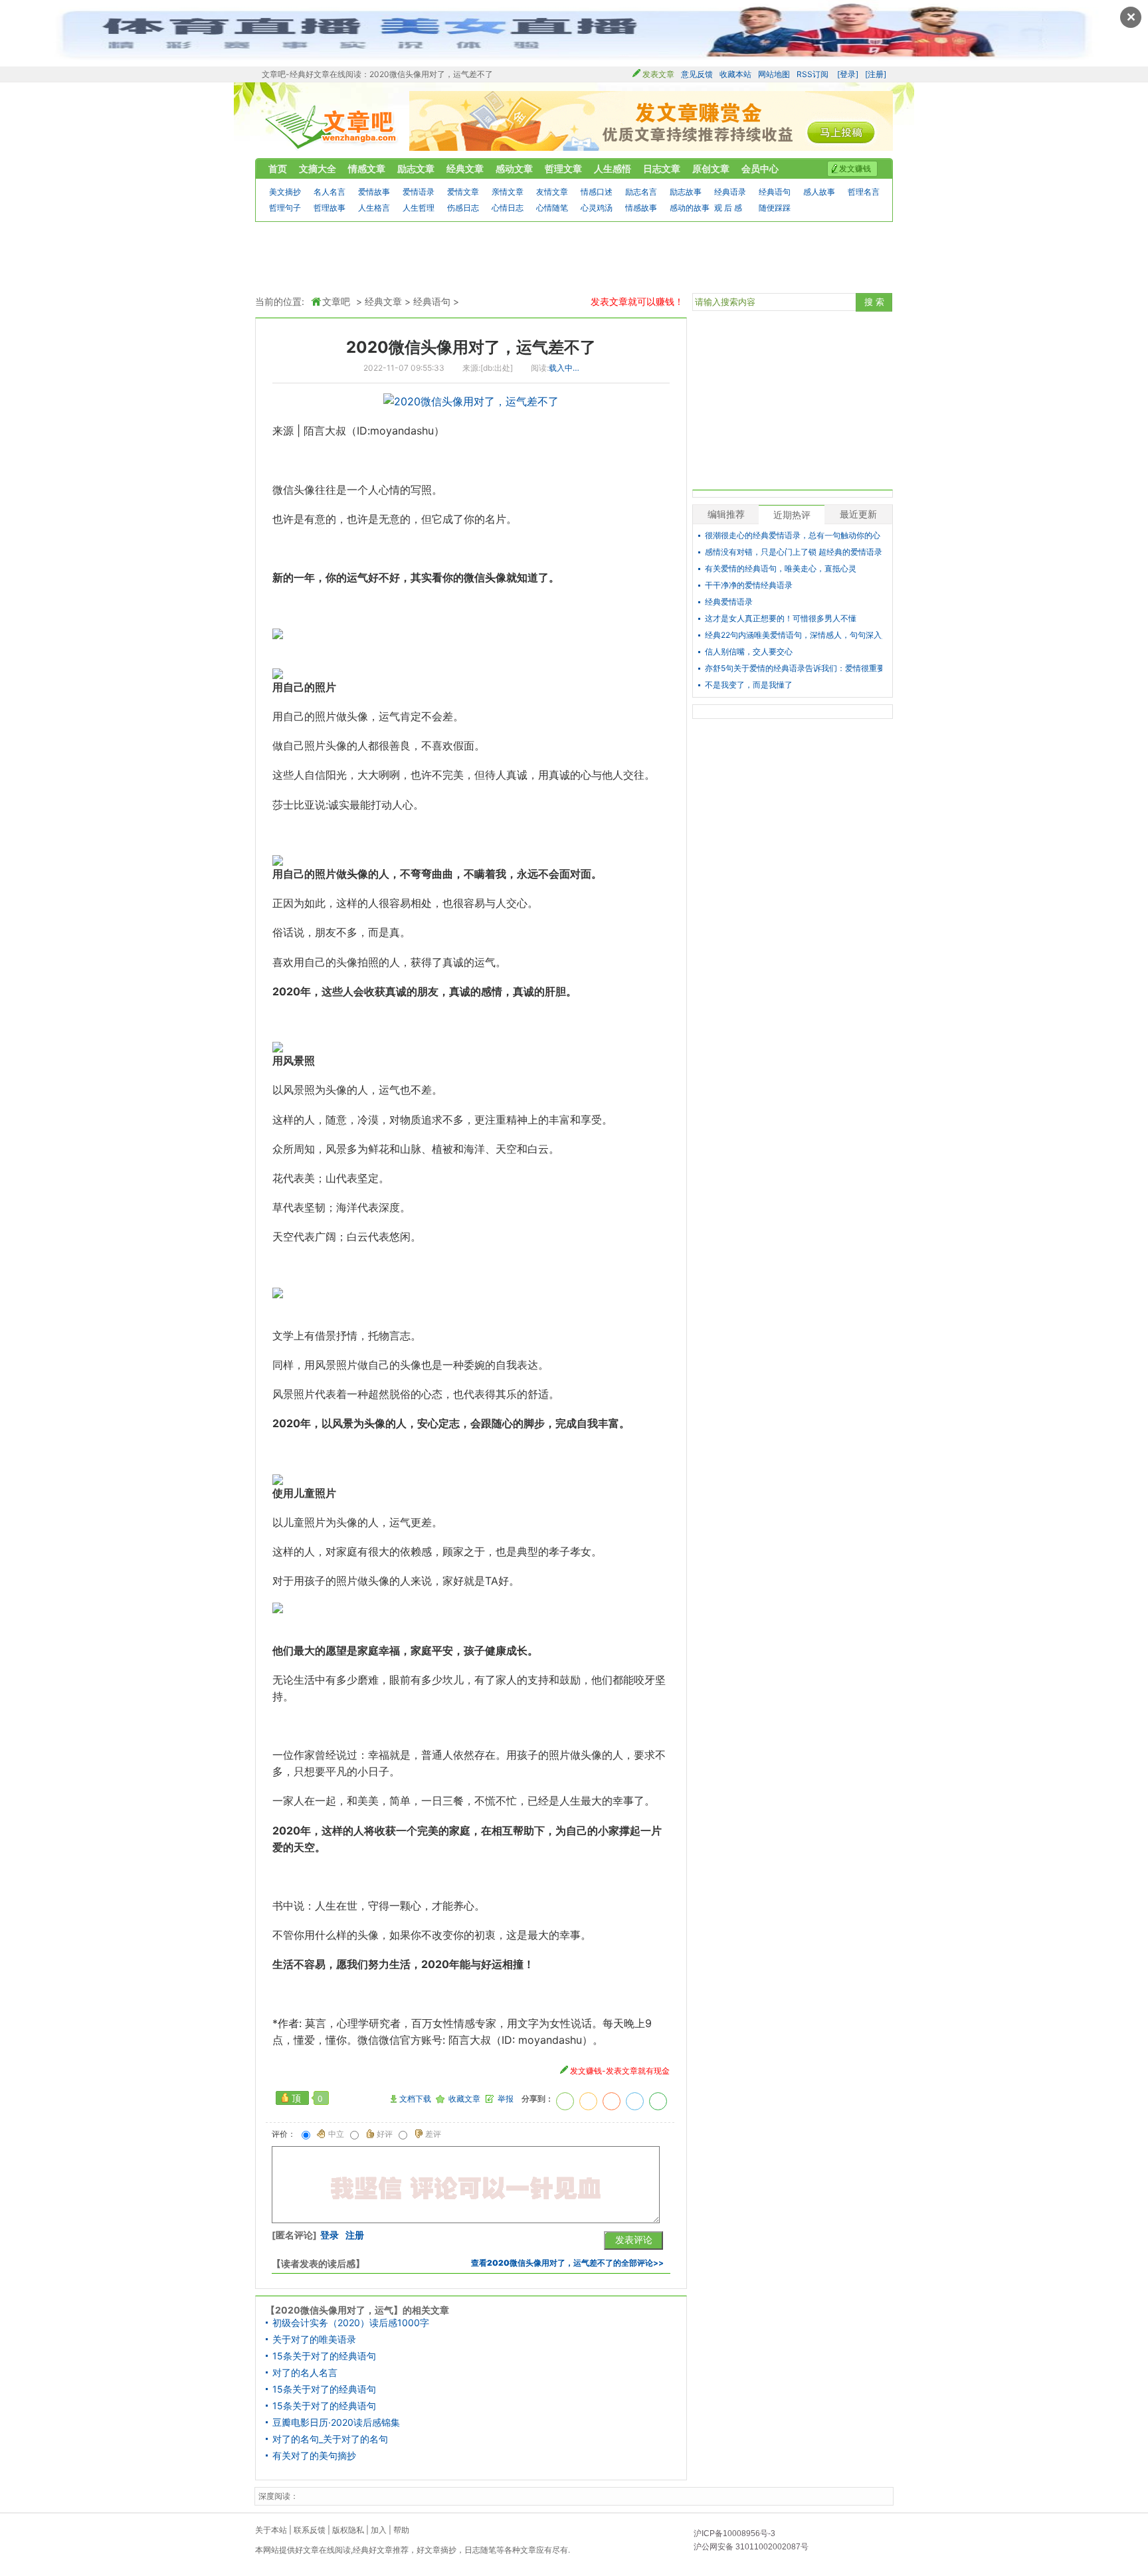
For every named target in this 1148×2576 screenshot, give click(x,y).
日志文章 (662, 168)
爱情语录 (419, 192)
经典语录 (730, 192)
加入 (379, 2530)
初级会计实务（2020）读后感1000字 (351, 2323)
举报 (506, 2099)
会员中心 (760, 168)
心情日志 (508, 208)
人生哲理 (419, 208)
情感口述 (597, 192)
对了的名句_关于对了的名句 (330, 2439)
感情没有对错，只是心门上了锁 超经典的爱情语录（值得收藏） (794, 552)
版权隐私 (348, 2530)
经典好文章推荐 (381, 2550)
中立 (336, 2134)
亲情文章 (508, 192)
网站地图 (774, 74)
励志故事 (686, 192)
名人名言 (330, 192)
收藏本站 (735, 74)
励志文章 (416, 168)
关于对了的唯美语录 (314, 2339)
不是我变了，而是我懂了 (749, 685)
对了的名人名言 (305, 2373)
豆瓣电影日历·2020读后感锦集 (336, 2423)
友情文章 (552, 192)
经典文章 (465, 168)
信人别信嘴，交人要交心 (749, 652)
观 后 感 (728, 208)
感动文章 (514, 168)
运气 (357, 577)
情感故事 (641, 208)
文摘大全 (318, 168)
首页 (278, 168)
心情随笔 (552, 208)
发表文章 (658, 74)
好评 (385, 2134)
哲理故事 (330, 208)
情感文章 (367, 168)
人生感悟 (613, 168)
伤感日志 (463, 208)
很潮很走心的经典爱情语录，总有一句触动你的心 (793, 536)
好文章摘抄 (436, 2550)
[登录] (848, 74)
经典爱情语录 (729, 602)
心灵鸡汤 (597, 208)
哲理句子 (285, 208)
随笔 (488, 2550)
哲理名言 (864, 192)
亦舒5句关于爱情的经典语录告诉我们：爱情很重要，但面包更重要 (794, 668)
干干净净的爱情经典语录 (749, 585)
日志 (472, 2550)
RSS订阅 (813, 74)
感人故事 (819, 192)
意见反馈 (697, 74)
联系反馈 (310, 2530)
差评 (433, 2134)
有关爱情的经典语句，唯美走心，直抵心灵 (781, 569)
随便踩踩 (775, 208)
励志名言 (641, 192)
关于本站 (271, 2530)
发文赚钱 (855, 168)
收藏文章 (464, 2099)
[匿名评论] (294, 2235)
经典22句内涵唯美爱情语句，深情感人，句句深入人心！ (794, 635)
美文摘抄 (285, 192)
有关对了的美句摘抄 (314, 2456)
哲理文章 (563, 168)
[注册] (876, 74)
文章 (528, 2550)
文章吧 (332, 127)
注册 (355, 2235)
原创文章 (711, 168)
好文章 (307, 2550)
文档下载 (415, 2099)
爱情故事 (374, 192)
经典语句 (775, 192)
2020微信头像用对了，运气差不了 (471, 347)
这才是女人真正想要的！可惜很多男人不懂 (781, 619)
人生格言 (374, 208)
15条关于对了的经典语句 (324, 2356)
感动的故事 (690, 208)
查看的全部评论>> (567, 2263)
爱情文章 (463, 192)
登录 (330, 2235)
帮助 (401, 2530)
